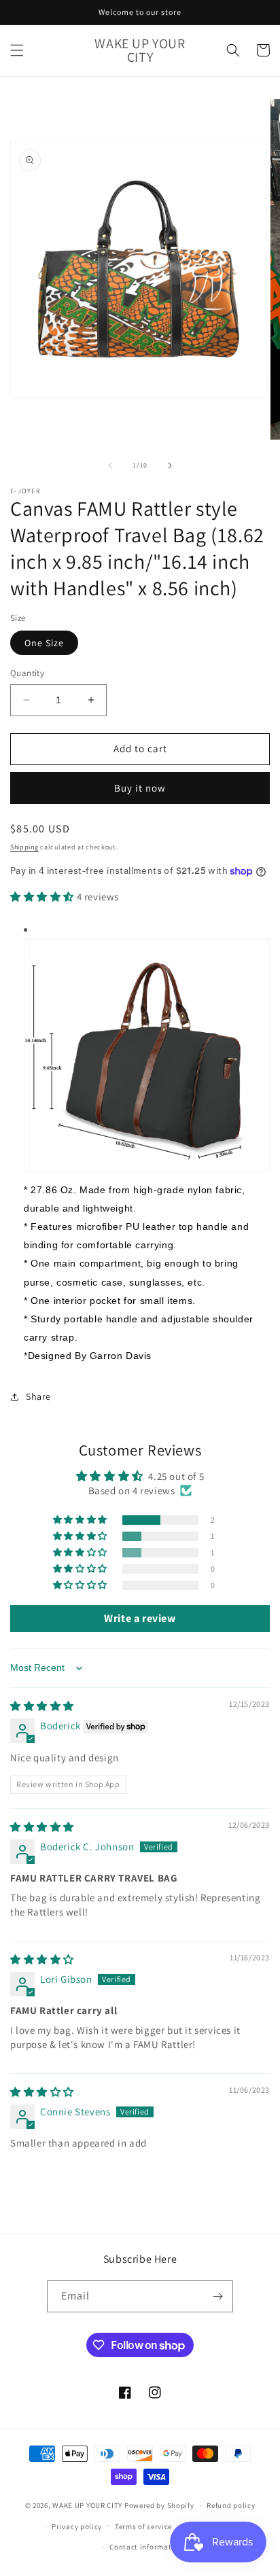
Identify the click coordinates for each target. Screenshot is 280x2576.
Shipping (24, 847)
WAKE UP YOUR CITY (87, 2505)
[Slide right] (170, 465)
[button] (17, 50)
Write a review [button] (140, 1618)
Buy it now (140, 788)
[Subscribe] (217, 2296)
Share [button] (38, 1396)
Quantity (27, 673)
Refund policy (231, 2505)
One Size (44, 643)
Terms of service (143, 2526)
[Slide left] (110, 465)
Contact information (146, 2547)
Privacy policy (77, 2526)
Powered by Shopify (159, 2505)
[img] (42, 1706)
